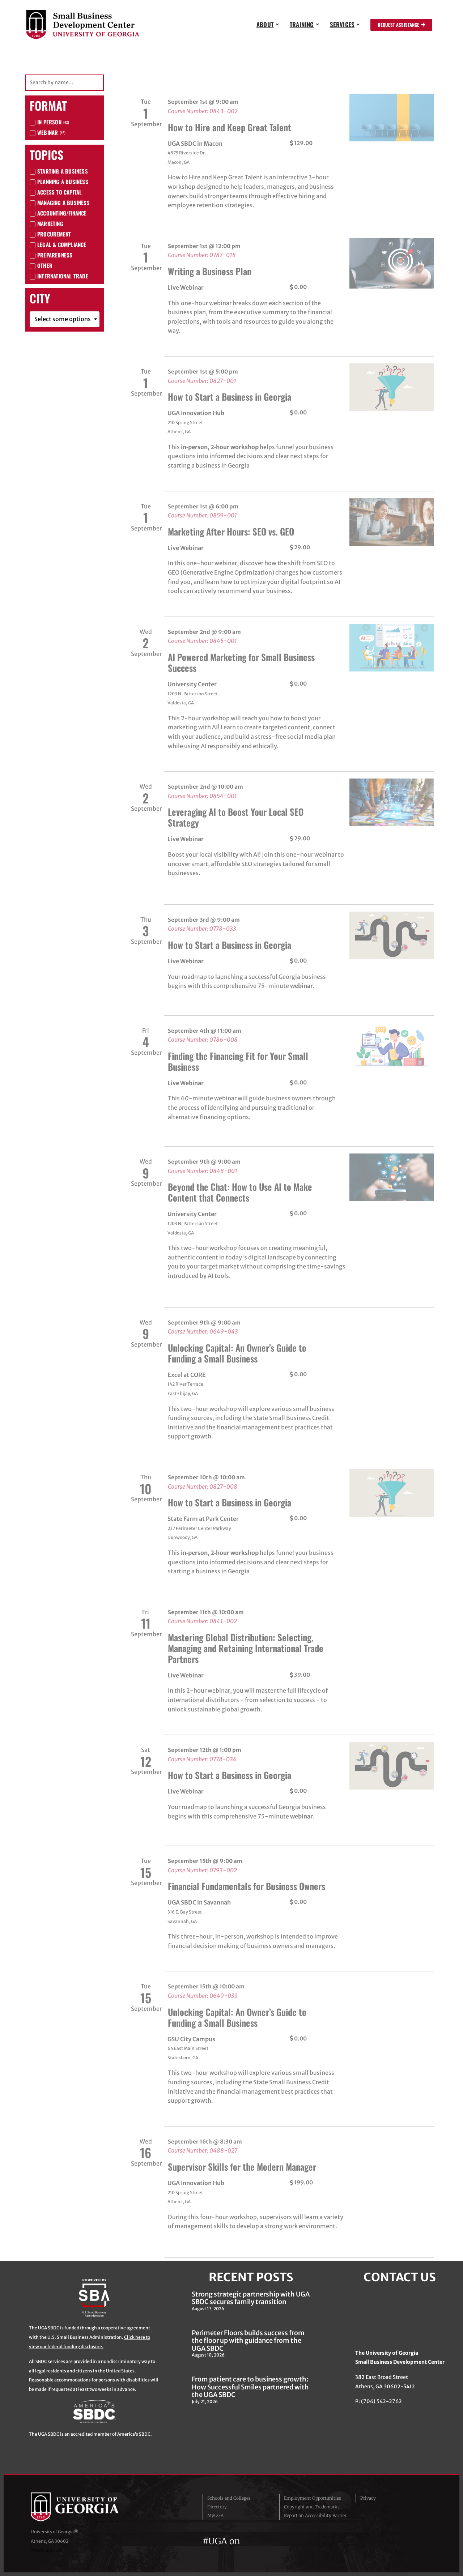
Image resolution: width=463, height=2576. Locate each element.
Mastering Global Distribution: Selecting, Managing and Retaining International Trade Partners (246, 1648)
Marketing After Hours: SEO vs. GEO (231, 531)
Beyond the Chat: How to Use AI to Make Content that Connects (240, 1192)
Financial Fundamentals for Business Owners (247, 1886)
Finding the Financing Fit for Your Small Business (238, 1061)
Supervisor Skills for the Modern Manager (242, 2166)
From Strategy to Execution (217, 2451)
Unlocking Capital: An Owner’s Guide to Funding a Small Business (237, 1353)
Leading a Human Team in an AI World (234, 2298)
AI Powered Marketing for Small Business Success (241, 662)
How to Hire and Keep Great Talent (230, 127)
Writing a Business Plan (210, 271)
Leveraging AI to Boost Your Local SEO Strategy (236, 817)
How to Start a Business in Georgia (230, 396)
